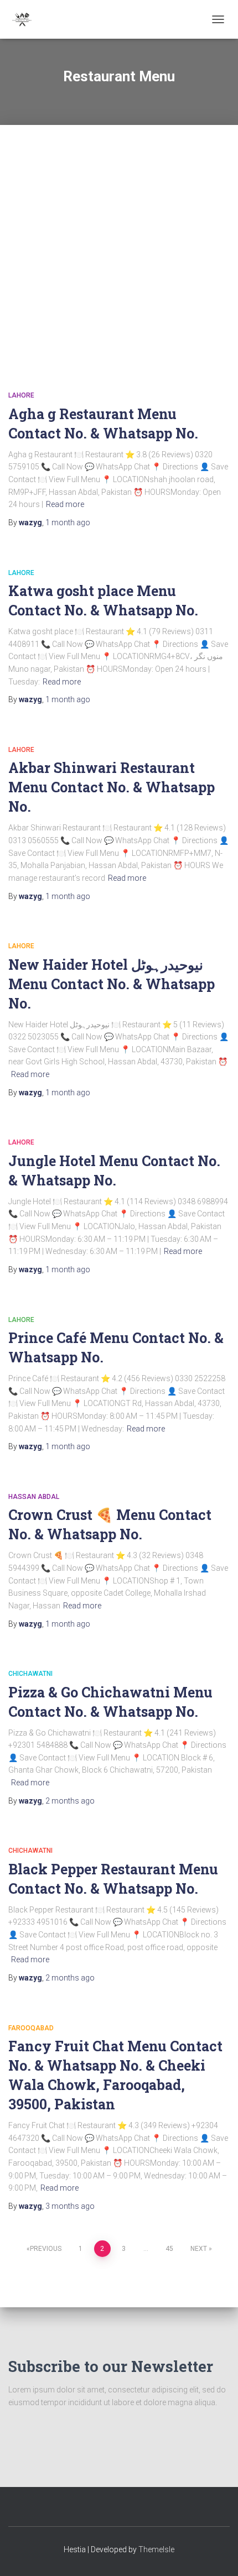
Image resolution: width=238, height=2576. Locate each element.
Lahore (21, 395)
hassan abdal (34, 1497)
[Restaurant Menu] (26, 19)
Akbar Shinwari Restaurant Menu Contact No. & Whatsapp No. (112, 787)
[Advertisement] (119, 244)
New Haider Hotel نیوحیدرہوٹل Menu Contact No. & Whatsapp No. (112, 984)
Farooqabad (31, 2028)
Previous (46, 2249)
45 (169, 2249)
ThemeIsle (156, 2549)
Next (199, 2249)
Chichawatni (30, 1674)
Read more (65, 504)
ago (68, 522)
